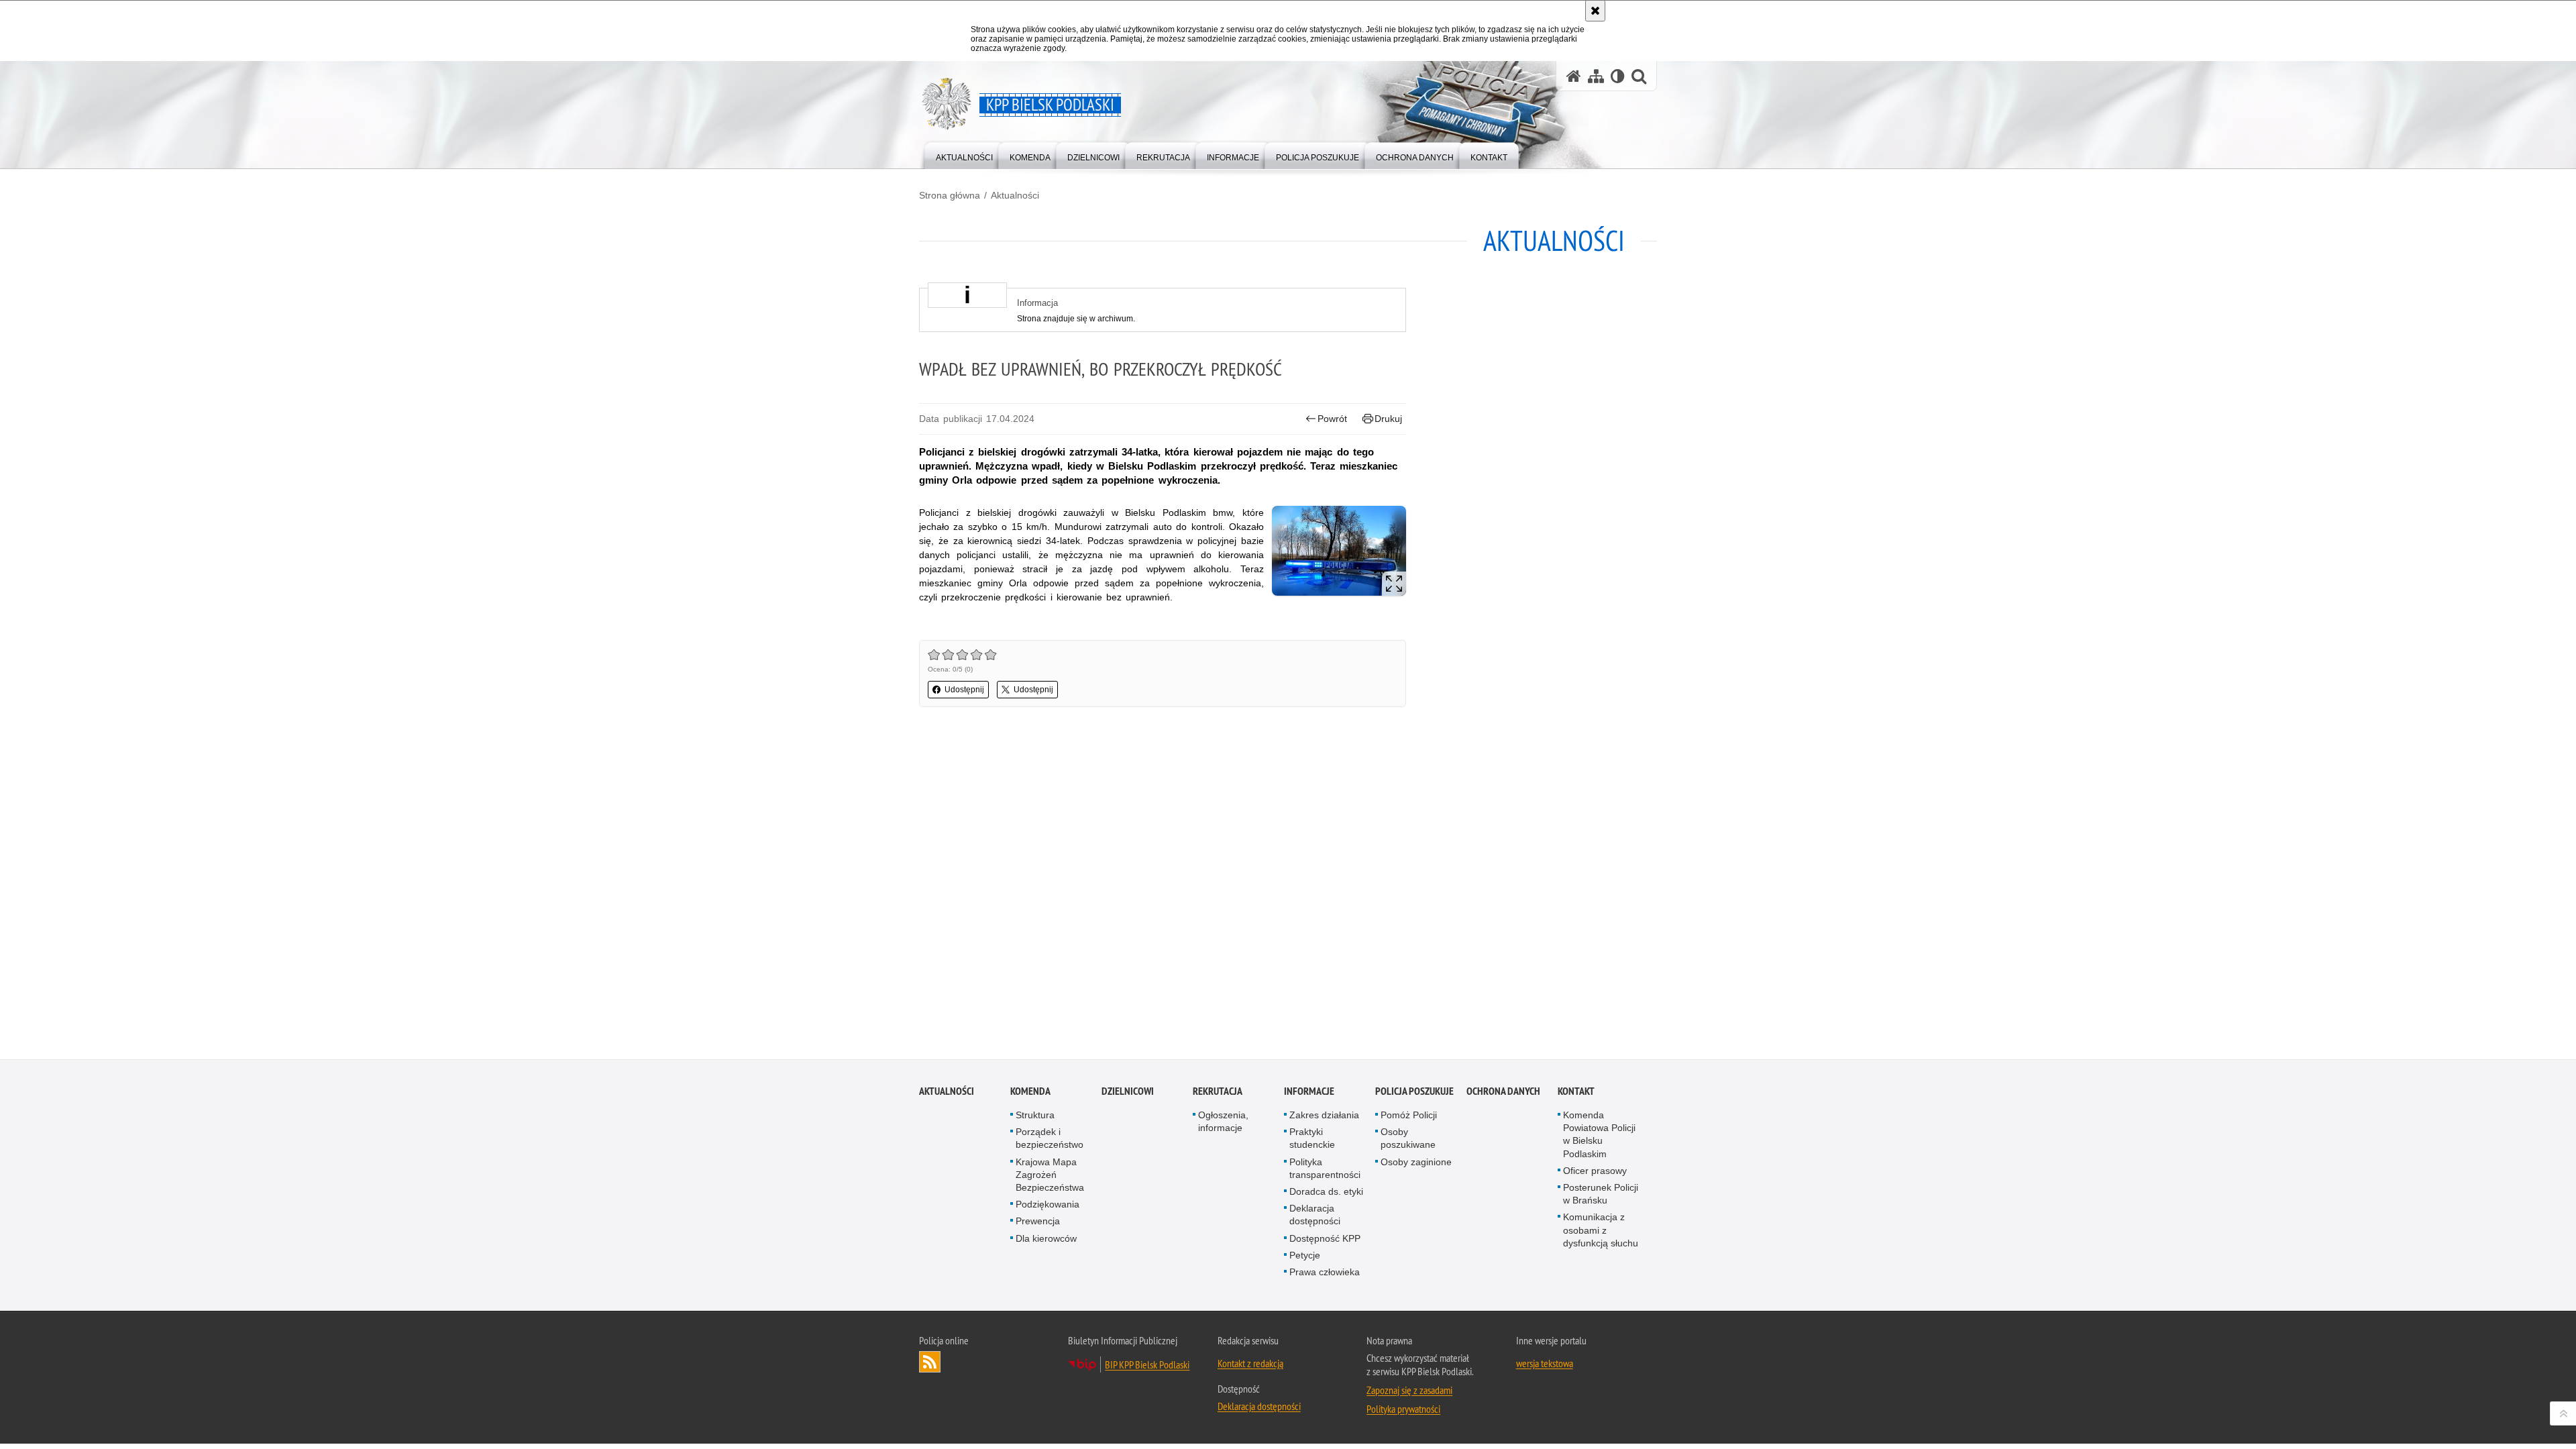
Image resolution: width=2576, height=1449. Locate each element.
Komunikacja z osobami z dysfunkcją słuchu (1601, 1230)
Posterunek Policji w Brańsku (1601, 1194)
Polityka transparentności (1325, 1168)
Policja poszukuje (1414, 1091)
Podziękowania (1048, 1204)
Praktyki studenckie (1312, 1138)
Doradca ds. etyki (1326, 1191)
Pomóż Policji (1409, 1115)
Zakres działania (1324, 1115)
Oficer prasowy (1595, 1171)
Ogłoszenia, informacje (1223, 1121)
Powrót (1332, 419)
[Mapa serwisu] (1596, 76)
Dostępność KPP (1325, 1238)
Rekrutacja (1218, 1091)
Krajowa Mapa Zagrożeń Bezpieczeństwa (1050, 1175)
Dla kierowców (1046, 1238)
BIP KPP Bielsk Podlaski (1147, 1364)
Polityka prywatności (1403, 1409)
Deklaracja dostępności (1315, 1215)
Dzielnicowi (1128, 1091)
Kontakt (1576, 1091)
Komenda (1030, 1091)
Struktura (1035, 1115)
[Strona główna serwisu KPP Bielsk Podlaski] (1574, 76)
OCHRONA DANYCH (1503, 1091)
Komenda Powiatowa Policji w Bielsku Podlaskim (1599, 1134)
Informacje (1309, 1091)
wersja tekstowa (1545, 1363)
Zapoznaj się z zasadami (1409, 1390)
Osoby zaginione (1416, 1162)
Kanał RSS (930, 1362)
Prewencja (1038, 1221)
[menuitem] (964, 155)
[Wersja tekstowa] (1618, 76)
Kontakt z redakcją (1250, 1363)
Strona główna (950, 195)
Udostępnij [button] (964, 690)
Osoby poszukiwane (1408, 1138)
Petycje (1305, 1255)
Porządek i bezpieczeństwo (1050, 1138)
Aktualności (1015, 195)
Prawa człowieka (1325, 1272)
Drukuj (1388, 419)
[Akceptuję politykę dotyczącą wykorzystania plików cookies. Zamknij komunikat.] (1595, 11)
